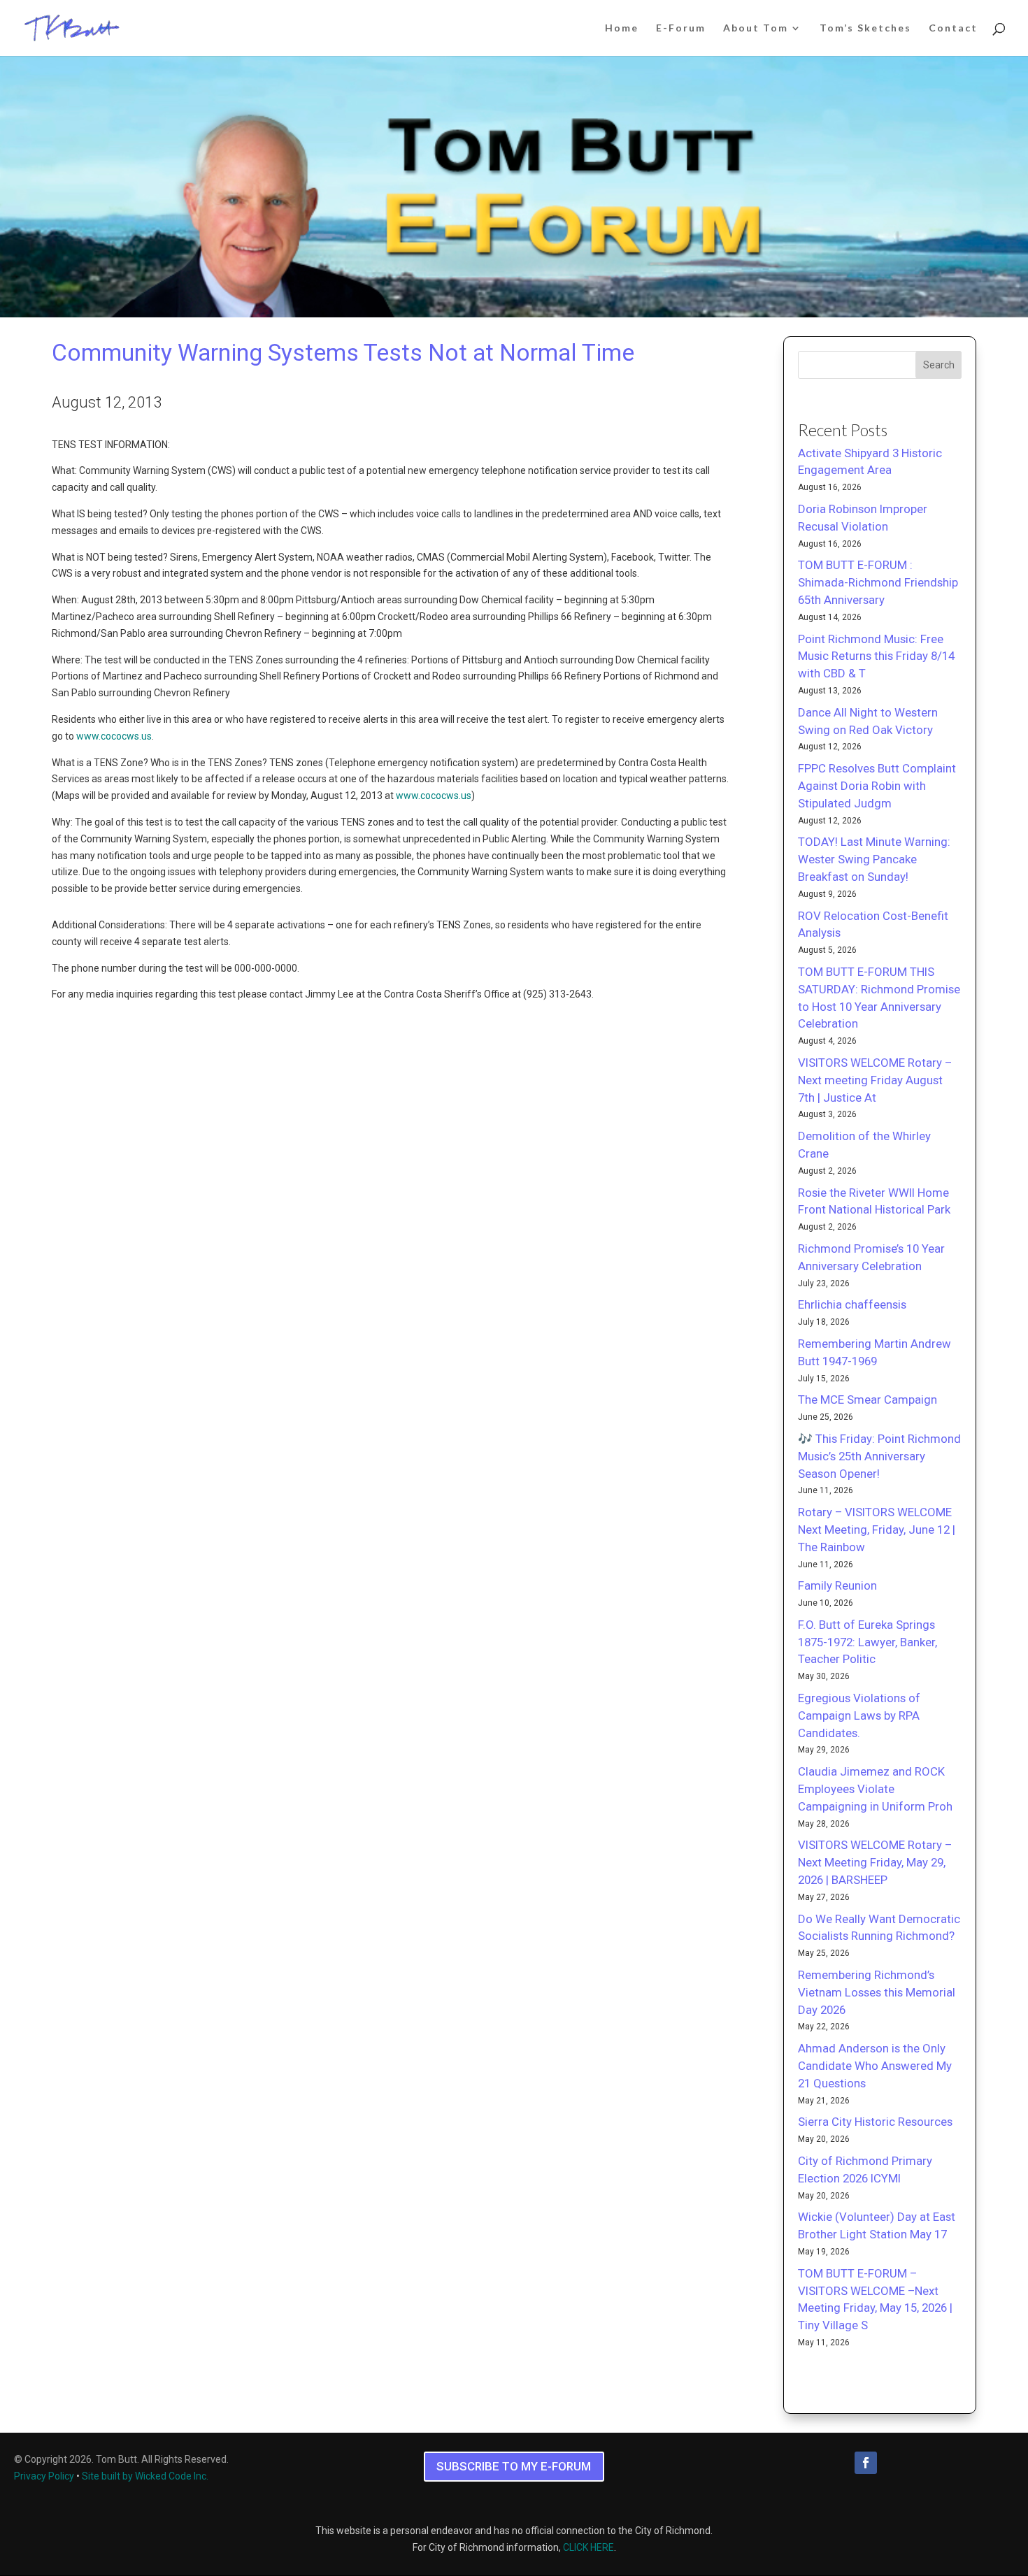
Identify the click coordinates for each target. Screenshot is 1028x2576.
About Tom (756, 28)
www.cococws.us (114, 736)
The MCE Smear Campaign (868, 1399)
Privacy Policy (44, 2476)
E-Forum (681, 28)
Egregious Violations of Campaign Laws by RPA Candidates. (859, 1715)
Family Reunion (837, 1585)
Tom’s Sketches (865, 28)
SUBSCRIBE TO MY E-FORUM (514, 2466)
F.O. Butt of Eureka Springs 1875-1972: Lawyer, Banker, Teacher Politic (868, 1642)
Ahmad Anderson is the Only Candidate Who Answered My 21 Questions (875, 2066)
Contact (953, 28)
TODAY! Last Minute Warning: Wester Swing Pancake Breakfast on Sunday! (874, 859)
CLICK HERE (588, 2547)
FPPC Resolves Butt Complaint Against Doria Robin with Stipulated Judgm (877, 786)
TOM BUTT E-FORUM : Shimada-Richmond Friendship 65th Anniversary (878, 582)
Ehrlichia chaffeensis (852, 1304)
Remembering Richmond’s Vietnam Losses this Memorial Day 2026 (877, 1992)
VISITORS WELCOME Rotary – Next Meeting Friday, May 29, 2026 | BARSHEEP (875, 1862)
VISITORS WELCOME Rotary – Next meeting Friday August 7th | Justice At (875, 1080)
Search (939, 365)
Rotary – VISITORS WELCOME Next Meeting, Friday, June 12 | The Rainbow (877, 1530)
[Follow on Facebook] (866, 2463)
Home (622, 28)
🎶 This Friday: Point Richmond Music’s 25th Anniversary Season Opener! (879, 1456)
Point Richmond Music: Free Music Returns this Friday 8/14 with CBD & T (876, 656)
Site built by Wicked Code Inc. (145, 2476)
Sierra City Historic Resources (875, 2122)
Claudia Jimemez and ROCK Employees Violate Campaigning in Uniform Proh (875, 1789)
